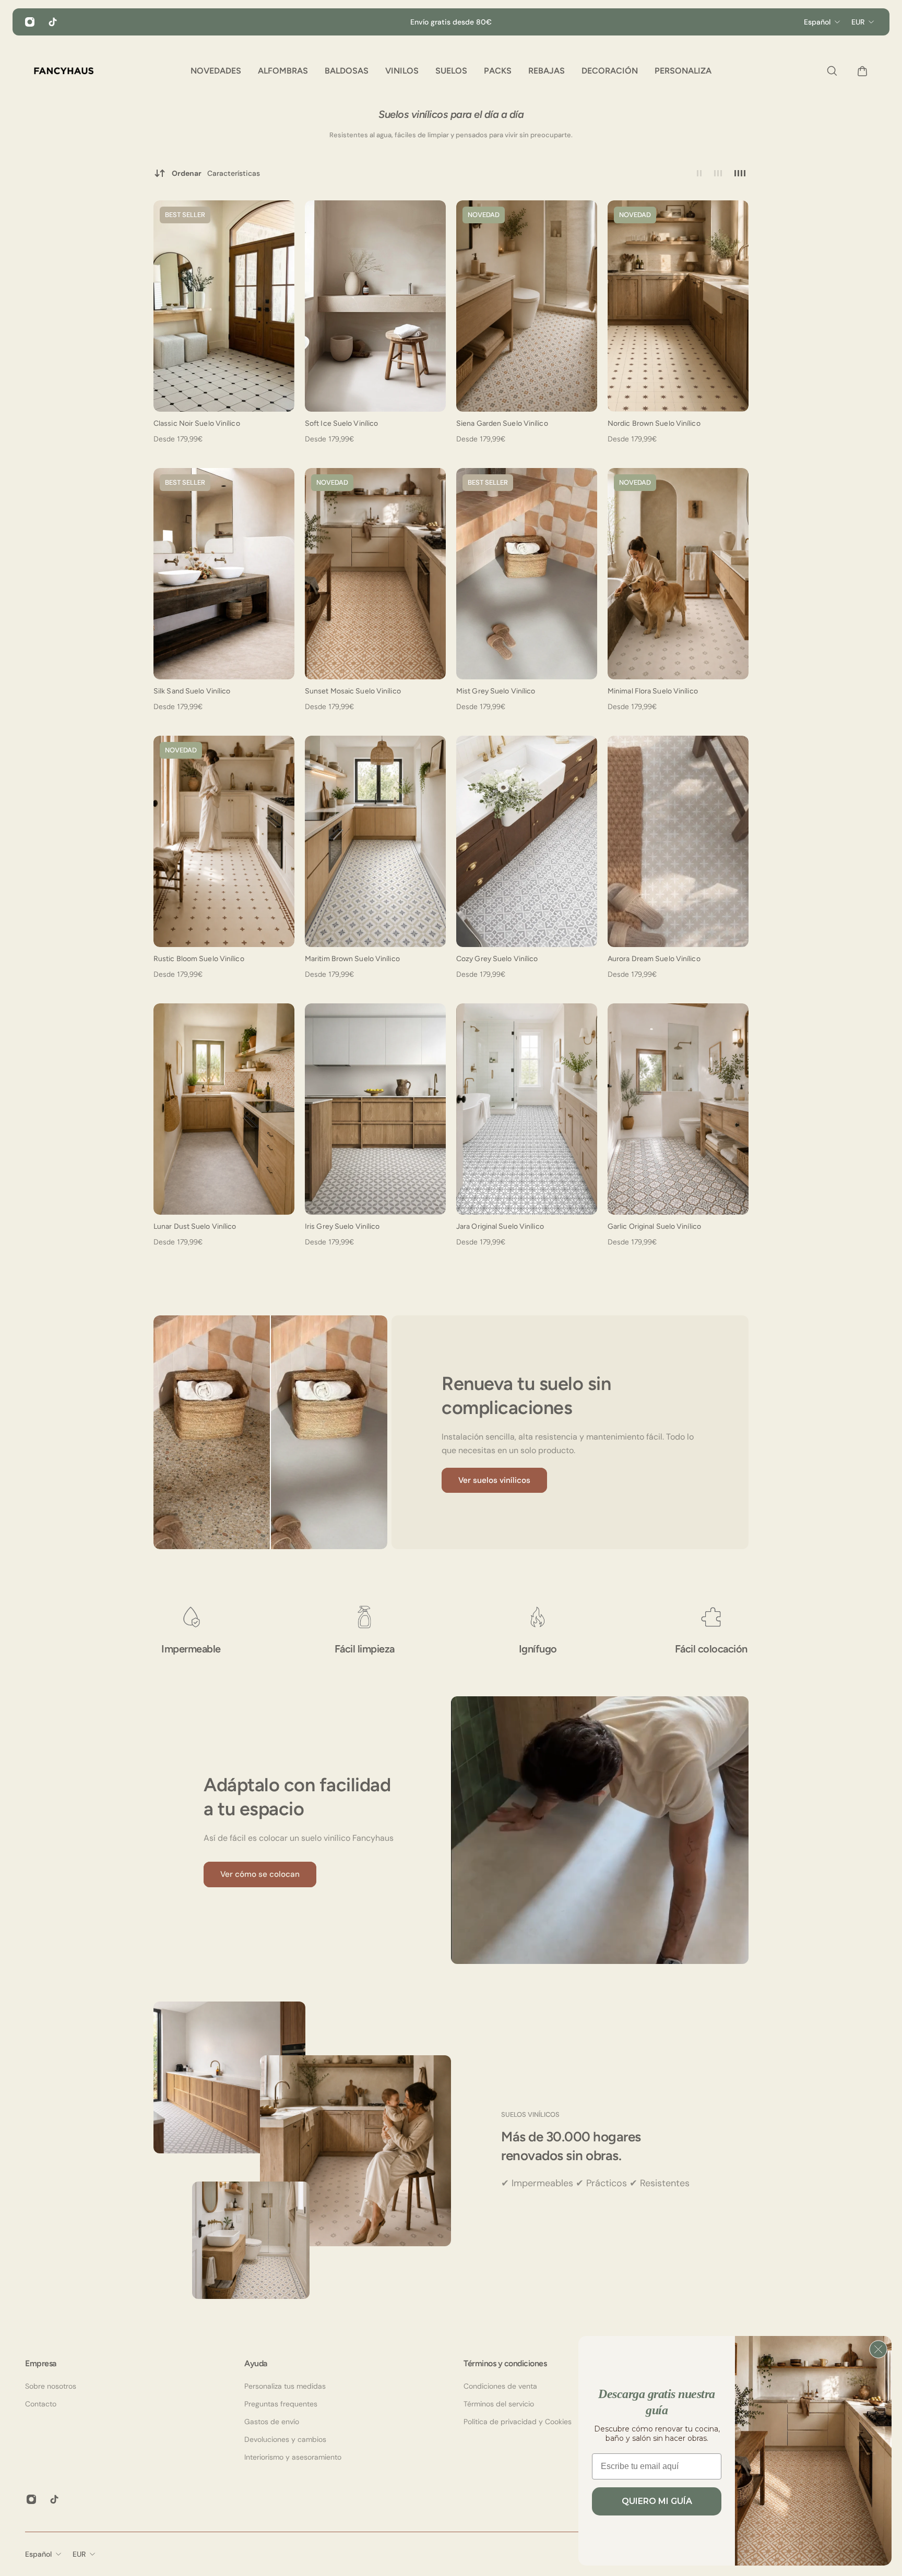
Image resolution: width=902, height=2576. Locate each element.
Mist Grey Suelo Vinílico (496, 691)
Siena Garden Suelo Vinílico (502, 423)
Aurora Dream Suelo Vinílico (654, 959)
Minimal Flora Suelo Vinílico (653, 691)
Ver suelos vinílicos (494, 1480)
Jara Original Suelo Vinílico (500, 1226)
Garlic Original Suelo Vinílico (654, 1226)
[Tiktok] (53, 22)
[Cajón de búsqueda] (829, 71)
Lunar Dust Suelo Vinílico (195, 1226)
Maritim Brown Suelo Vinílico (352, 959)
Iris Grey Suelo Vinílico (342, 1226)
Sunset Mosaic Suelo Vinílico (353, 691)
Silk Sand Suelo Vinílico (192, 691)
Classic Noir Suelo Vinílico (197, 423)
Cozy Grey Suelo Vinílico (497, 959)
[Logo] (64, 71)
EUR (79, 2554)
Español (38, 2554)
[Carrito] (860, 71)
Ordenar (216, 173)
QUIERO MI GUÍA (657, 2501)
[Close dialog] (878, 2349)
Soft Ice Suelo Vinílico (341, 423)
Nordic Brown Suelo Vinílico (654, 423)
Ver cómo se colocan (260, 1874)
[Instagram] (30, 22)
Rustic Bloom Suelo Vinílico (199, 959)
